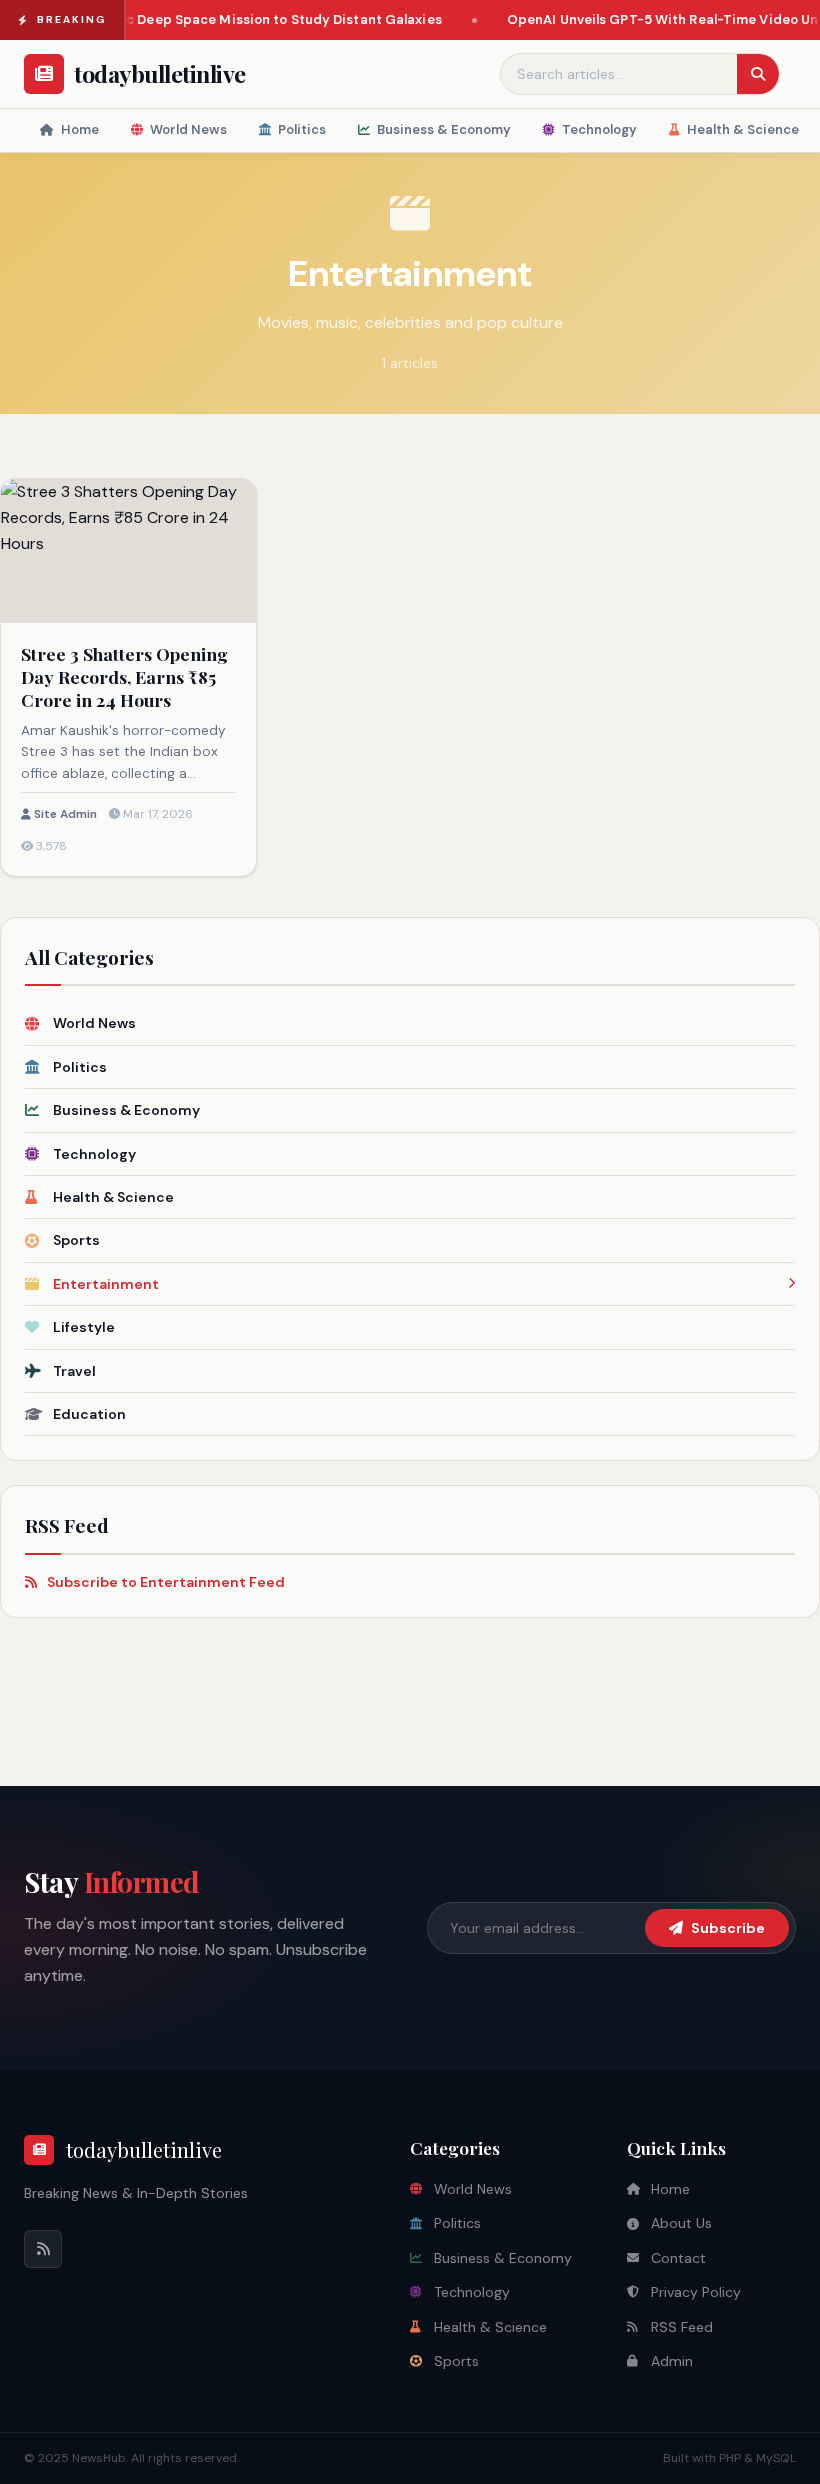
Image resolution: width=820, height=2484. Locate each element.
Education (89, 1414)
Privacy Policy (696, 2292)
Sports (76, 1240)
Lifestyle (84, 1327)
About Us (681, 2223)
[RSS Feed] (43, 2249)
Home (80, 129)
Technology (599, 129)
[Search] (758, 74)
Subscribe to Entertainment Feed (166, 1582)
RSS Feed (682, 2327)
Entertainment (106, 1284)
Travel (74, 1371)
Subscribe (728, 1928)
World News (188, 129)
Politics (302, 129)
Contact (678, 2258)
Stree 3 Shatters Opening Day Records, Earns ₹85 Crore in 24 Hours (124, 676)
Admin (672, 2361)
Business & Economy (444, 129)
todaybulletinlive (144, 2149)
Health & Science (743, 129)
